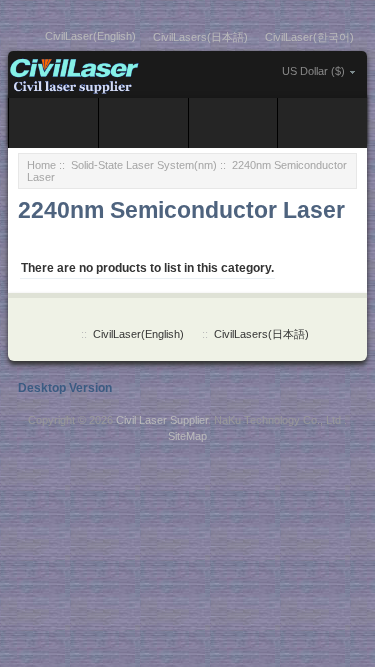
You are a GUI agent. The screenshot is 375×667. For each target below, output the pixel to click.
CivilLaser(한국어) (309, 37)
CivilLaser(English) (90, 36)
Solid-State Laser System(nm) (144, 165)
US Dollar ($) (313, 71)
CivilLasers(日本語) (200, 37)
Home (41, 165)
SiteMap (187, 436)
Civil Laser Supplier (162, 420)
